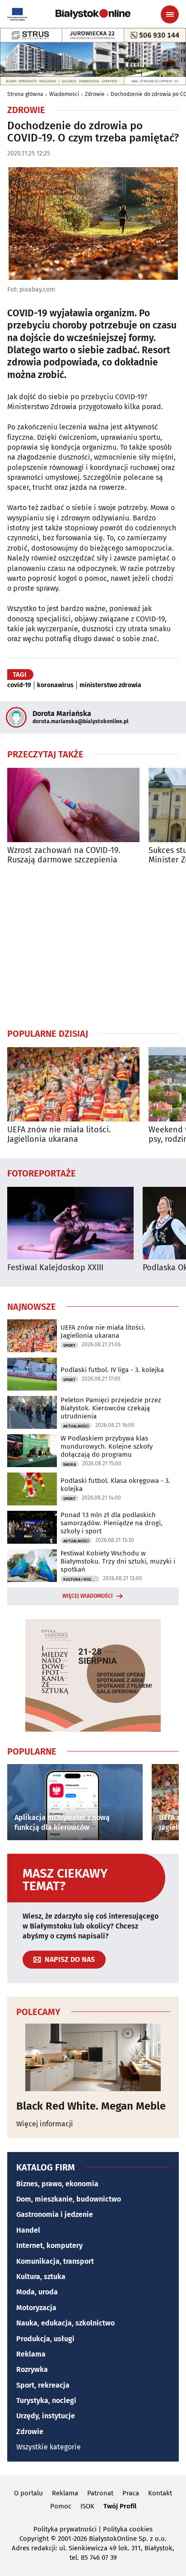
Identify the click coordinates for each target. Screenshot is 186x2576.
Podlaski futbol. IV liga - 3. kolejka (112, 1370)
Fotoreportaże (42, 1173)
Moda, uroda (37, 2292)
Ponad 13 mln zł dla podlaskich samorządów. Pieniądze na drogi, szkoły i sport (112, 1523)
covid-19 (19, 685)
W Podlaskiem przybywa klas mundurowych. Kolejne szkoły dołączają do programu (107, 1446)
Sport (69, 1345)
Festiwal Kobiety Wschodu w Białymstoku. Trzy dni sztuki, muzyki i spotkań (118, 1561)
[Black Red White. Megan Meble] (93, 2057)
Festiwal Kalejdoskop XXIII (55, 1268)
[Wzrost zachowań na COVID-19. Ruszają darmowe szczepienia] (73, 805)
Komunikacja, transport (55, 2261)
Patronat (100, 2493)
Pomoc (61, 2506)
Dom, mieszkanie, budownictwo (69, 2199)
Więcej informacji (45, 2124)
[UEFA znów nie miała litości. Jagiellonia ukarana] (73, 1084)
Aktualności (76, 1426)
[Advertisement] (93, 946)
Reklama (31, 2354)
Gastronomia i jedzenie (55, 2214)
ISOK (87, 2506)
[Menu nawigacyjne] (170, 14)
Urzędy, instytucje (46, 2416)
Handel (28, 2230)
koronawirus (55, 685)
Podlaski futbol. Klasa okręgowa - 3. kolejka (115, 1485)
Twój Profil (120, 2506)
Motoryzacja (36, 2308)
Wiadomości (64, 94)
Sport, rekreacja (43, 2385)
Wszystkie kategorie (49, 2447)
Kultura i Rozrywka (81, 1579)
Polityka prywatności (65, 2529)
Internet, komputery (49, 2245)
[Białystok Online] (93, 14)
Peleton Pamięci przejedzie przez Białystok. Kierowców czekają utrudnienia (111, 1408)
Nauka (70, 1464)
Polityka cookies (128, 2529)
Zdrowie (95, 94)
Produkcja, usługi (45, 2339)
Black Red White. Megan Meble (91, 2106)
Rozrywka (32, 2369)
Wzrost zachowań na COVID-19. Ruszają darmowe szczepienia (64, 855)
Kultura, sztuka (41, 2277)
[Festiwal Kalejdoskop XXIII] (70, 1223)
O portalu (28, 2493)
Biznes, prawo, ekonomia (57, 2184)
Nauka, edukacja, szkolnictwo (65, 2323)
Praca (131, 2493)
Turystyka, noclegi (46, 2400)
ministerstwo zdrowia (110, 685)
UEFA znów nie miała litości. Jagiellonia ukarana (59, 1135)
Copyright (34, 2539)
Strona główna (25, 94)
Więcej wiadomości (88, 1596)
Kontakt (160, 2493)
